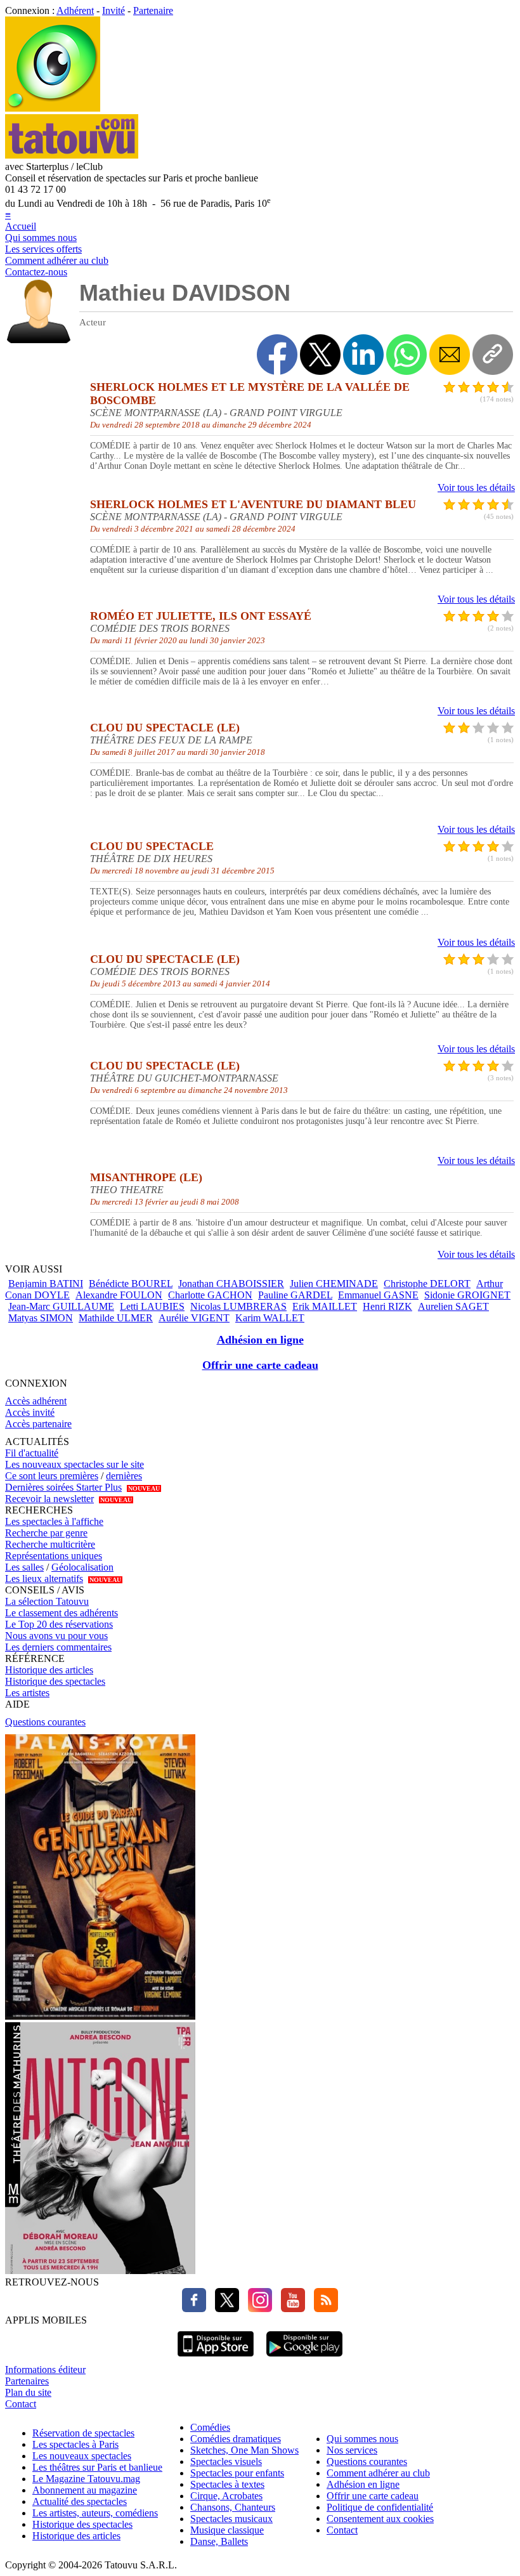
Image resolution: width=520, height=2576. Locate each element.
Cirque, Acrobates (226, 2496)
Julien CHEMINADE (334, 1284)
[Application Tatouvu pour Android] (304, 2358)
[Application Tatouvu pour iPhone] (216, 2358)
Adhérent (75, 10)
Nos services (352, 2450)
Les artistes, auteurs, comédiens (95, 2513)
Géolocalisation (82, 1567)
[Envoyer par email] (450, 355)
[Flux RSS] (323, 2309)
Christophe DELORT (427, 1284)
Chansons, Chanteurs (233, 2507)
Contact (21, 2404)
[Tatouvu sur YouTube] (290, 2309)
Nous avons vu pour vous (56, 1636)
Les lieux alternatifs (44, 1579)
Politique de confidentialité (380, 2507)
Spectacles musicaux (231, 2519)
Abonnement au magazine (85, 2490)
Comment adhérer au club (57, 260)
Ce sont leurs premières (52, 1476)
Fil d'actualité (32, 1453)
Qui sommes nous (41, 238)
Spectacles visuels (226, 2462)
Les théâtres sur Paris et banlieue (97, 2467)
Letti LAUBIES (152, 1306)
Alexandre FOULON (119, 1295)
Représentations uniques (54, 1556)
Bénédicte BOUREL (131, 1284)
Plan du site (28, 2392)
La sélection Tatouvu (47, 1601)
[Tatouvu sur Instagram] (257, 2309)
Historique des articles (49, 1670)
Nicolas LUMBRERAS (238, 1306)
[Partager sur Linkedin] (363, 355)
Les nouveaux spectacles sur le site (75, 1464)
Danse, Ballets (219, 2541)
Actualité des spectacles (80, 2501)
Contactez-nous (36, 272)
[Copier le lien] (493, 355)
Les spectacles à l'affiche (54, 1521)
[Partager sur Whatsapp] (406, 355)
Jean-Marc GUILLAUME (61, 1306)
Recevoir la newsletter (49, 1499)
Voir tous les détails (476, 487)
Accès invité (30, 1412)
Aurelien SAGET (453, 1306)
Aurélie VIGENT (194, 1318)
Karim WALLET (270, 1318)
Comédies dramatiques (236, 2439)
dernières (124, 1476)
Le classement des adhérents (62, 1613)
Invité (114, 10)
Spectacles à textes (227, 2484)
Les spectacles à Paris (75, 2444)
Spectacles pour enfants (237, 2473)
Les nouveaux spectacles (82, 2456)
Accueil (21, 226)
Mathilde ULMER (116, 1318)
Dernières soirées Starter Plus (63, 1487)
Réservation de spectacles (83, 2433)
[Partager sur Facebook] (277, 355)
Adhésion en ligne (260, 1340)
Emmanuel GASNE (378, 1295)
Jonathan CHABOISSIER (231, 1284)
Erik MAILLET (325, 1306)
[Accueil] (53, 108)
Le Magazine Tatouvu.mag (86, 2479)
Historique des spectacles (55, 1681)
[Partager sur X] (320, 355)
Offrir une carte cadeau (260, 1365)
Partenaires (27, 2381)
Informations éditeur (45, 2370)
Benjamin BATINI (46, 1284)
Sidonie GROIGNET (467, 1295)
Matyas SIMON (41, 1318)
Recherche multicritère (50, 1544)
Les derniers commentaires (58, 1647)
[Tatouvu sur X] (224, 2309)
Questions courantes (45, 1722)
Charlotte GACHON (210, 1295)
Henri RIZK (387, 1306)
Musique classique (227, 2530)
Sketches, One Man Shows (244, 2450)
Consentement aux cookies (380, 2519)
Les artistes (27, 1693)
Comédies (210, 2427)
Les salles (24, 1567)
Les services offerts (43, 249)
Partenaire (153, 10)
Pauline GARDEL (295, 1295)
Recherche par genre (46, 1533)
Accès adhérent (36, 1401)
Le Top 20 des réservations (59, 1624)
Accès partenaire (38, 1424)
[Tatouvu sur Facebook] (194, 2309)
